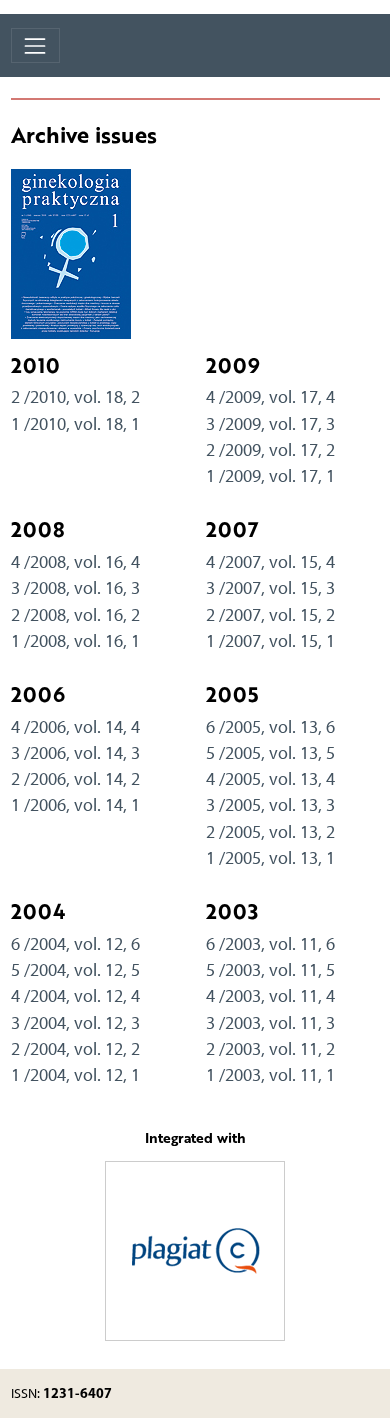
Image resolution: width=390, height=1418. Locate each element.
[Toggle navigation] (35, 45)
